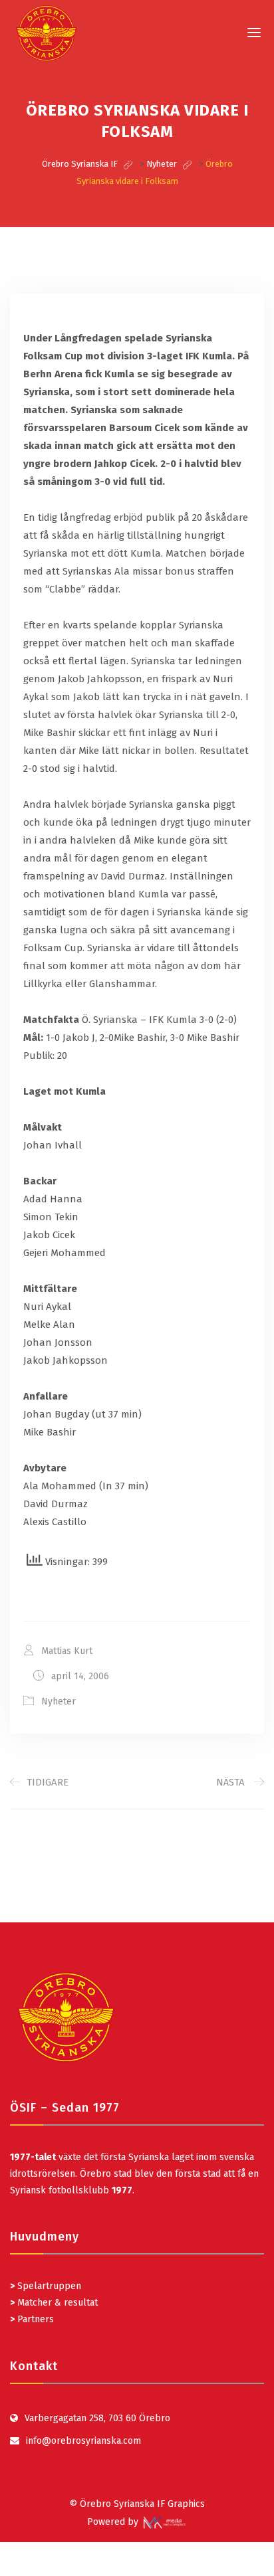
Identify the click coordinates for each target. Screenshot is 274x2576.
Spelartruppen (48, 2286)
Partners (32, 2319)
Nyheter (59, 1702)
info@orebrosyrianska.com (83, 2441)
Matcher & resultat (54, 2303)
